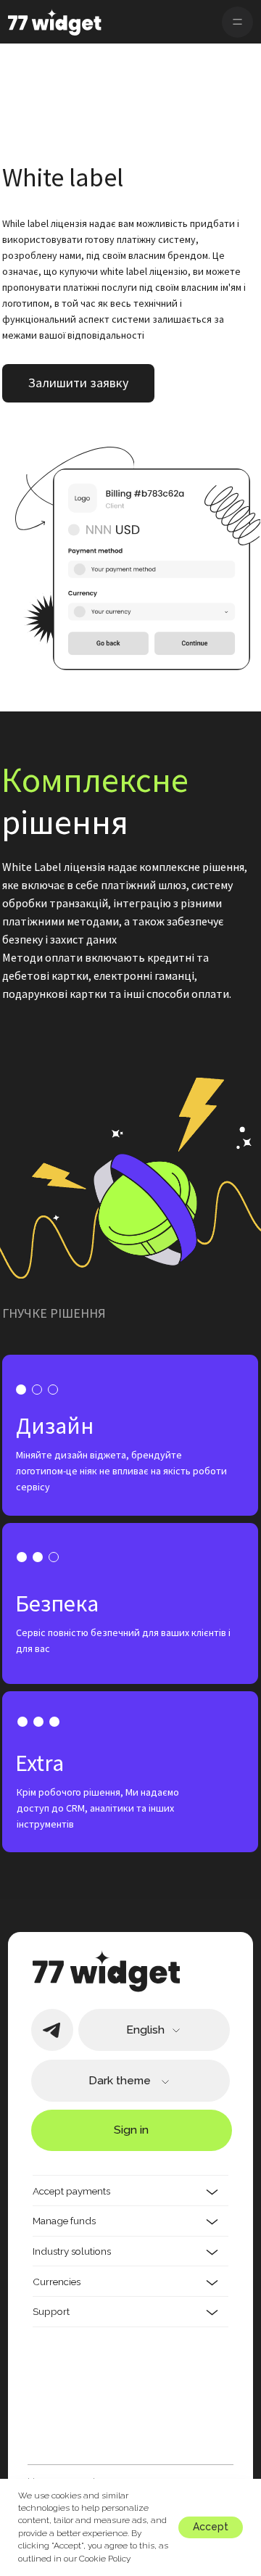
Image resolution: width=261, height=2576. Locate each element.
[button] (78, 383)
